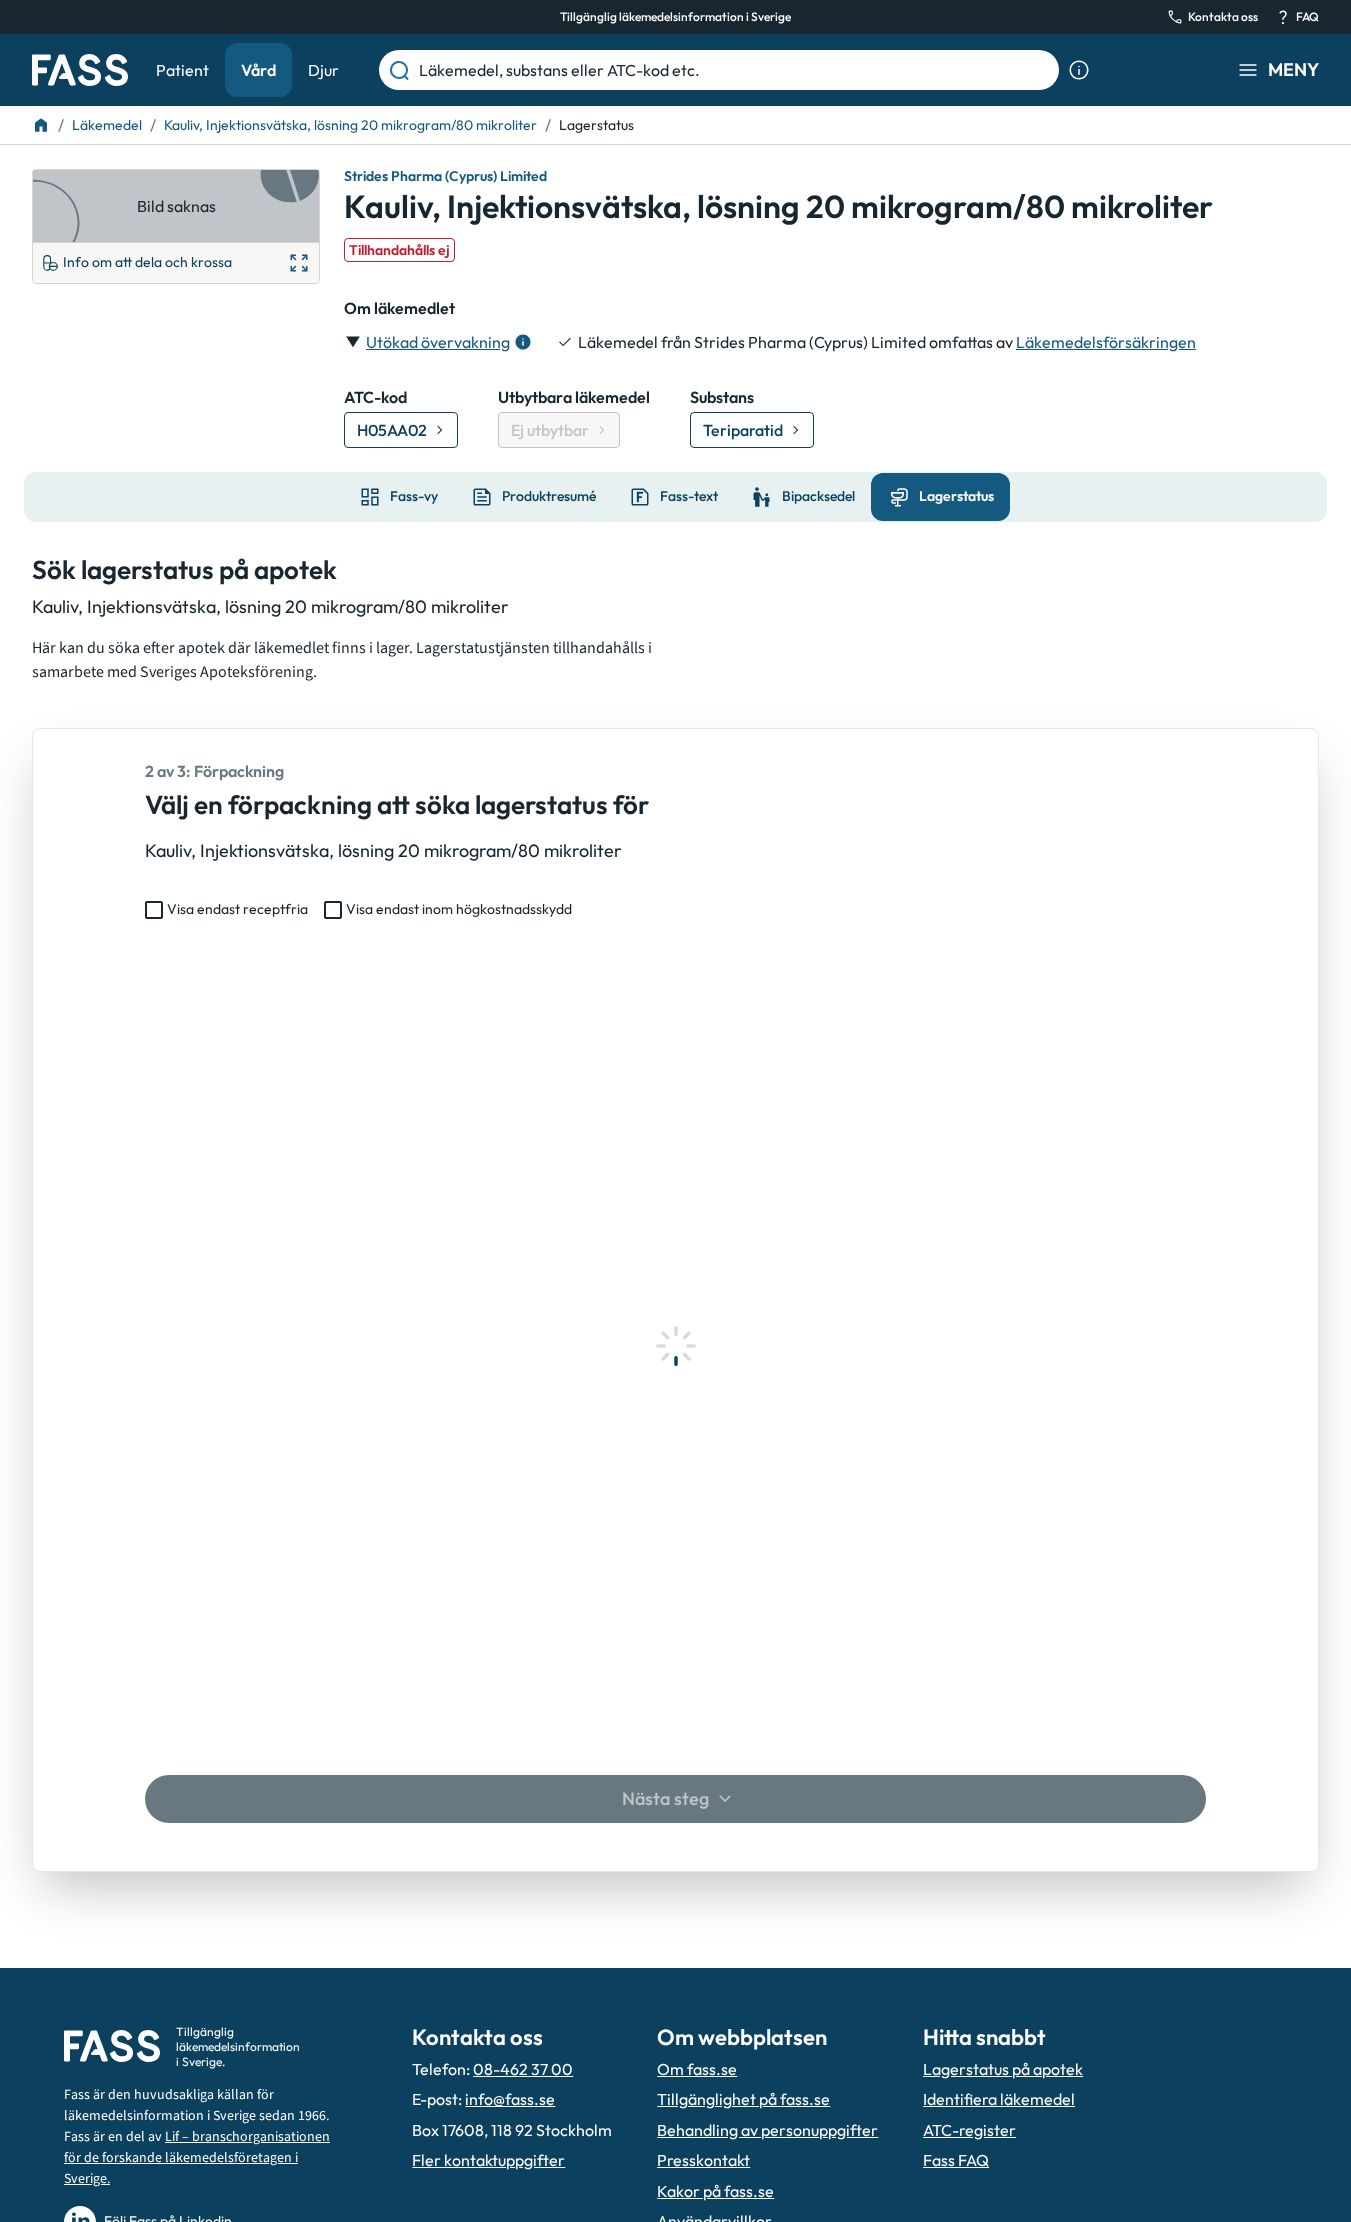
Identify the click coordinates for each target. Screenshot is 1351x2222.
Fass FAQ (956, 2160)
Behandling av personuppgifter (767, 2130)
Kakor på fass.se (715, 2191)
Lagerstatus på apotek (1003, 2069)
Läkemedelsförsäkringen (1106, 342)
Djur (323, 70)
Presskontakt (703, 2160)
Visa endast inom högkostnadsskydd (459, 909)
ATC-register (969, 2130)
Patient (182, 70)
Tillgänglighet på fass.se (743, 2099)
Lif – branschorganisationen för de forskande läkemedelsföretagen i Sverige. (197, 2158)
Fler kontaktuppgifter (488, 2160)
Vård (258, 70)
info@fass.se (510, 2099)
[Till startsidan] (41, 125)
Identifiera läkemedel (999, 2099)
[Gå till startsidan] (80, 70)
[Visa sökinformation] (1079, 70)
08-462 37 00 (523, 2069)
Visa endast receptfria (237, 909)
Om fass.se (697, 2069)
